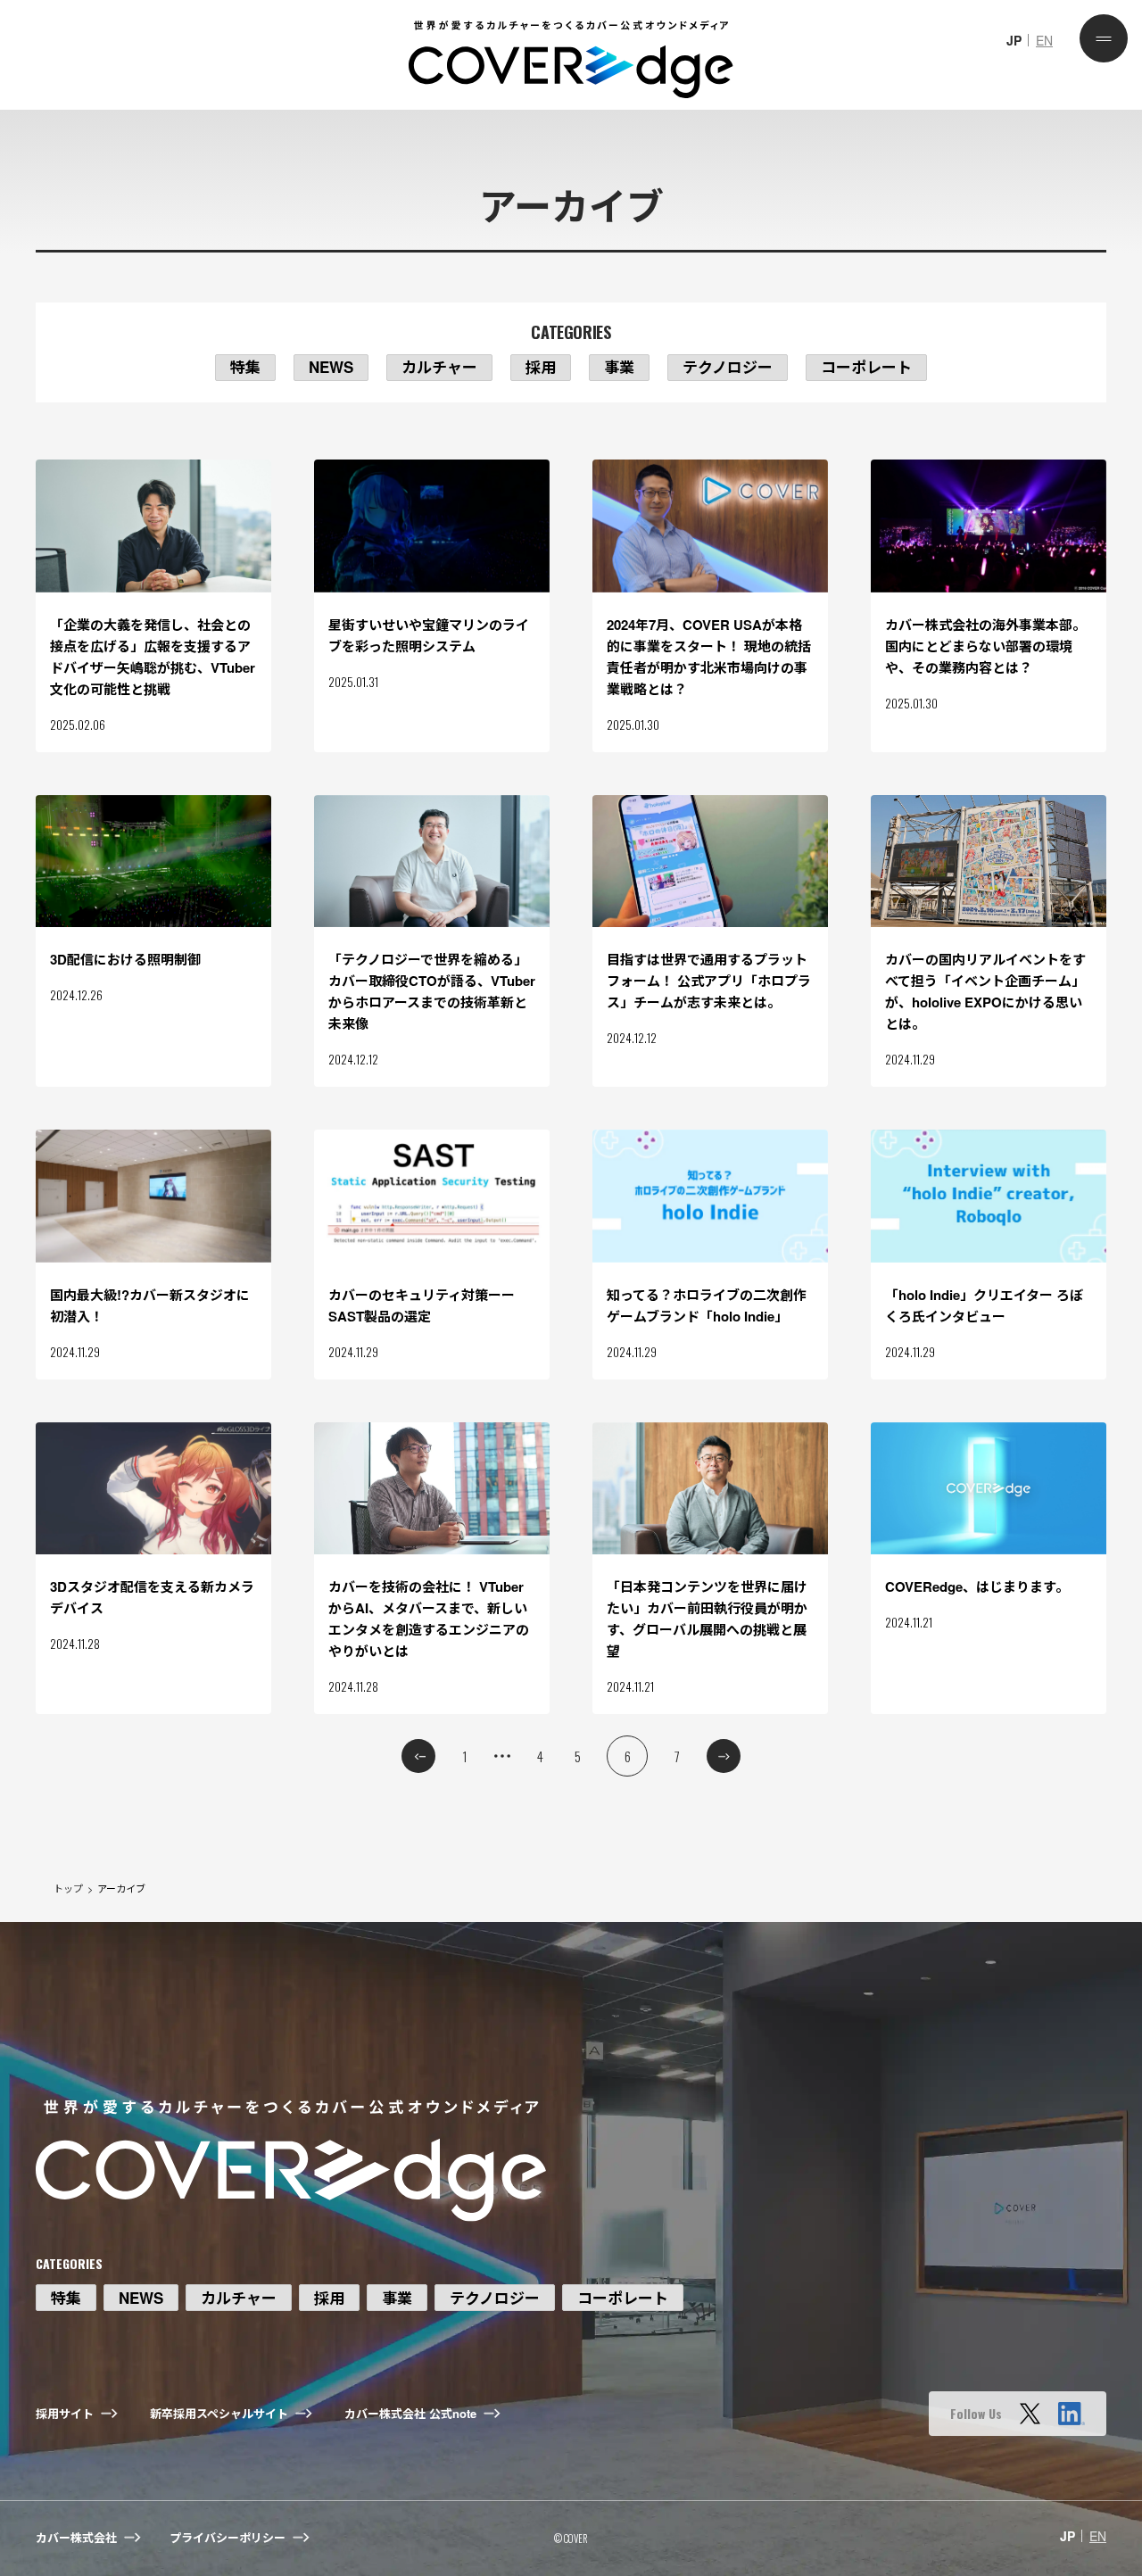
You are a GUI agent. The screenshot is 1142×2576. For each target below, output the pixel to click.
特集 (245, 367)
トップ (68, 1888)
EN (1044, 40)
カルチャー (439, 367)
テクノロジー (728, 367)
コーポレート (866, 367)
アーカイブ (121, 1888)
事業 (619, 367)
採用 (541, 367)
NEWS (331, 367)
